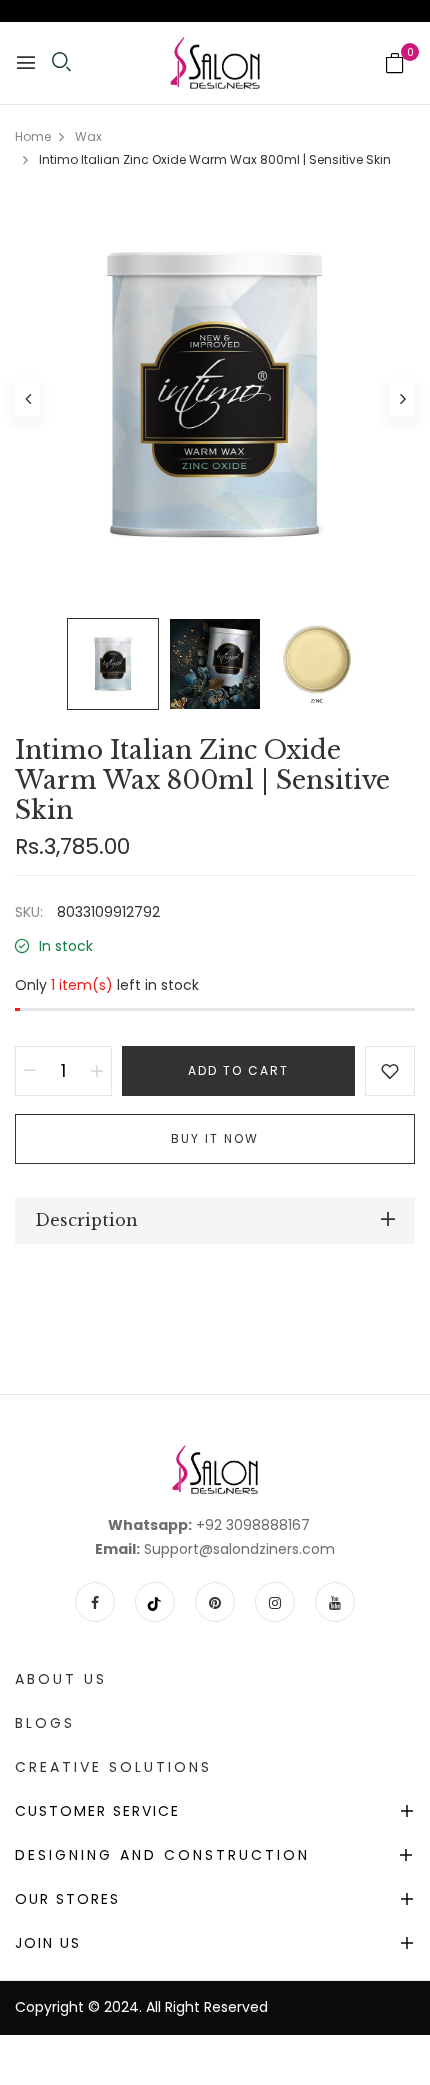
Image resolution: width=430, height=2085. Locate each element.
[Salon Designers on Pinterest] (215, 1602)
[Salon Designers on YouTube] (335, 1602)
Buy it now (215, 1138)
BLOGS (45, 1723)
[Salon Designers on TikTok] (155, 1602)
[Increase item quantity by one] (97, 1071)
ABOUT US (61, 1679)
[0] (395, 65)
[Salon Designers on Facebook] (95, 1602)
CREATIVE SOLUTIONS (113, 1767)
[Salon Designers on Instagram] (275, 1602)
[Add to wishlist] (390, 1071)
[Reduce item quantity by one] (30, 1071)
